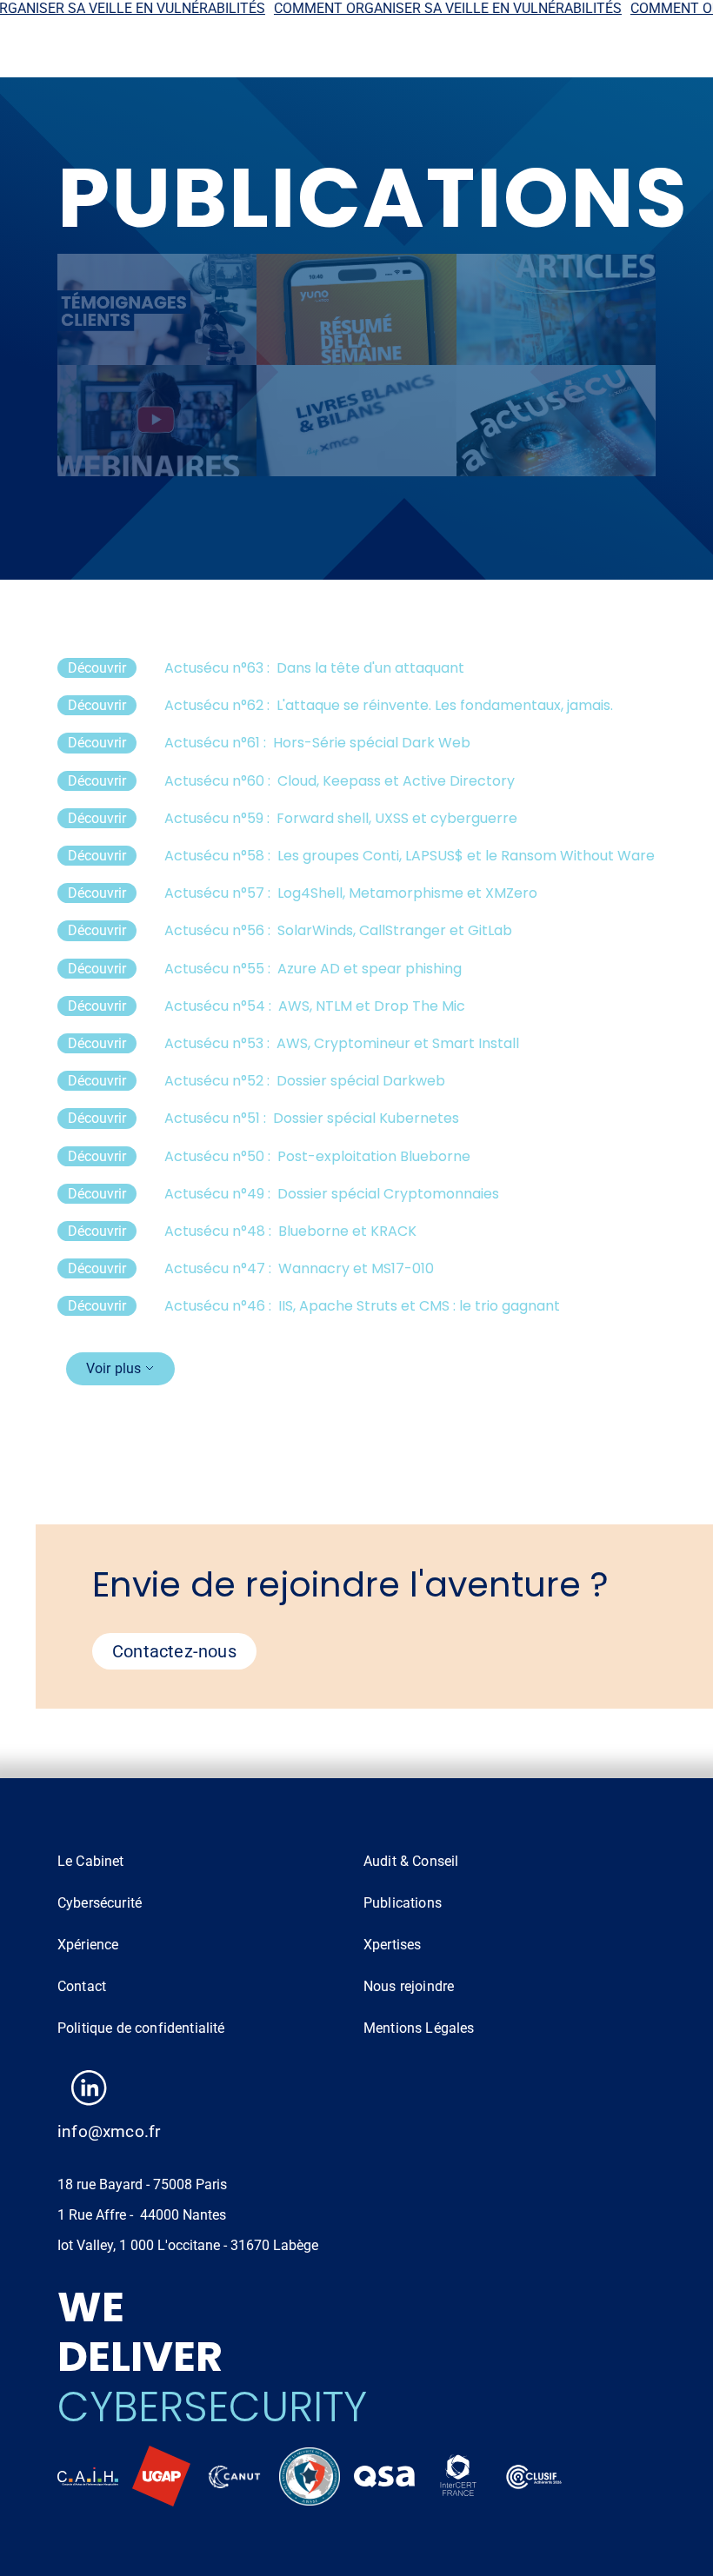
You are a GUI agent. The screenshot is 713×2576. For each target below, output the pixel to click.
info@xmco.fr (109, 2131)
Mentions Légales (419, 2028)
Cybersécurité (100, 1903)
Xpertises (392, 1945)
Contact (82, 1986)
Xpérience (88, 1945)
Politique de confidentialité (141, 2028)
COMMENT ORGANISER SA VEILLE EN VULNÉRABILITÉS (418, 8)
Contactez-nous (174, 1651)
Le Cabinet (91, 1861)
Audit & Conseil (411, 1861)
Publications (403, 1903)
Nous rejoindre (409, 1986)
